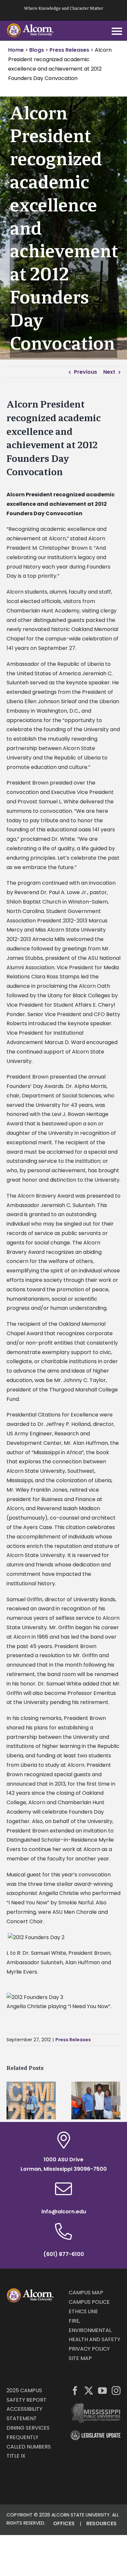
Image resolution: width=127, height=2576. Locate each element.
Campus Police (89, 2302)
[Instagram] (116, 2390)
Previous (85, 372)
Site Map (80, 2358)
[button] (11, 2100)
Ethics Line (83, 2311)
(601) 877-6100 (64, 2254)
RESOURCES (101, 2523)
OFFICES (64, 2523)
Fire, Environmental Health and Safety (94, 2330)
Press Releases (73, 2040)
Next (109, 372)
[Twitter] (89, 2390)
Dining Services (28, 2428)
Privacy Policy (89, 2349)
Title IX (16, 2456)
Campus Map (86, 2293)
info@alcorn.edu (64, 2212)
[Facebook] (75, 2390)
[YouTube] (102, 2390)
